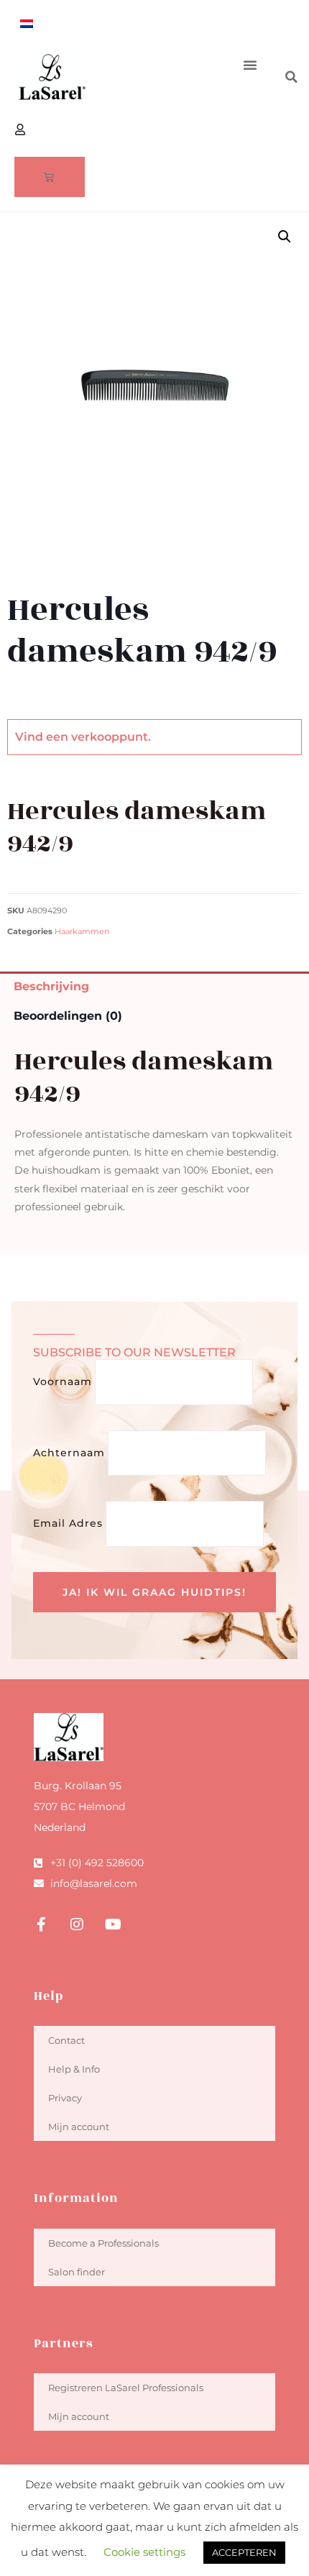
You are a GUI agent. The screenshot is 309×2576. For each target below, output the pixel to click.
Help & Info (74, 2069)
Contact (66, 2040)
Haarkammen (82, 932)
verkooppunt (110, 737)
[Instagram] (77, 1924)
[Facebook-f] (41, 1924)
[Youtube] (113, 1924)
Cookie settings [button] (144, 2552)
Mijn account (79, 2127)
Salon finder (77, 2272)
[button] (250, 65)
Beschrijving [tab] (51, 986)
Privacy (65, 2098)
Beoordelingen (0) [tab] (68, 1016)
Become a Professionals (103, 2243)
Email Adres (68, 1523)
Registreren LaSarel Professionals (126, 2388)
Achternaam (69, 1453)
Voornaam (63, 1381)
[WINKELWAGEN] (50, 177)
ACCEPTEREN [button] (244, 2552)
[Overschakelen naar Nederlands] (27, 23)
